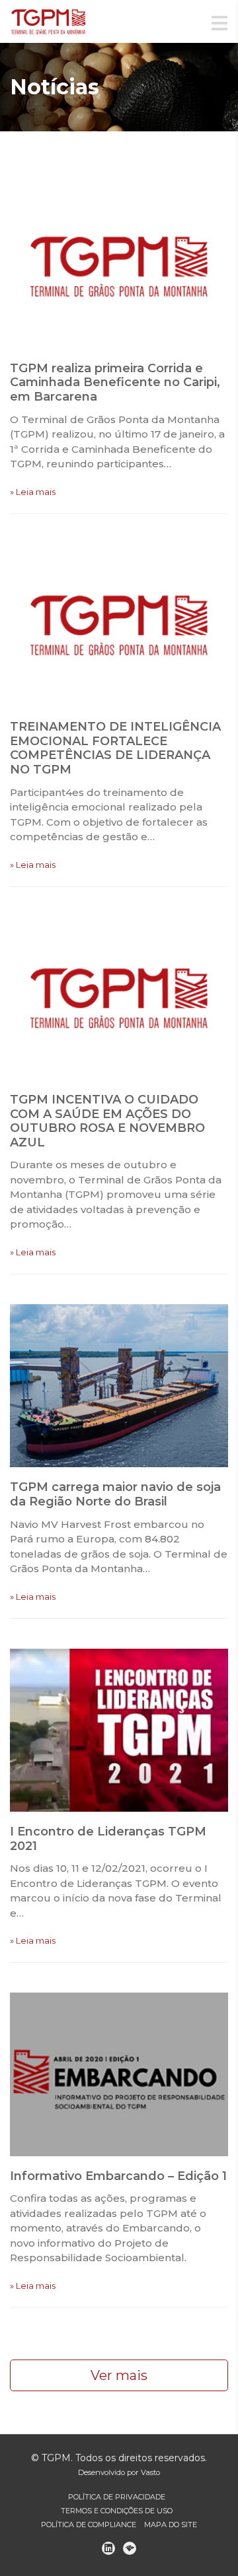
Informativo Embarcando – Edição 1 (118, 2176)
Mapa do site (171, 2525)
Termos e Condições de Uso (117, 2511)
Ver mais (119, 2375)
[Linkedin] (108, 2548)
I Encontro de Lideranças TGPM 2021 (108, 1839)
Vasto (150, 2472)
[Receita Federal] (130, 2548)
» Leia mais (33, 492)
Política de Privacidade (117, 2497)
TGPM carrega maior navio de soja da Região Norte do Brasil (115, 1494)
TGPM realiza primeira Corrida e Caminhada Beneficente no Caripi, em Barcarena (115, 382)
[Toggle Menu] (219, 24)
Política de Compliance (89, 2525)
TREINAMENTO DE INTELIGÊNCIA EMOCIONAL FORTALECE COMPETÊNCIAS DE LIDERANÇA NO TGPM (115, 748)
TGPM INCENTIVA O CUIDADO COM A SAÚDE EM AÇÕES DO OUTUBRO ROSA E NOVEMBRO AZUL (107, 1121)
